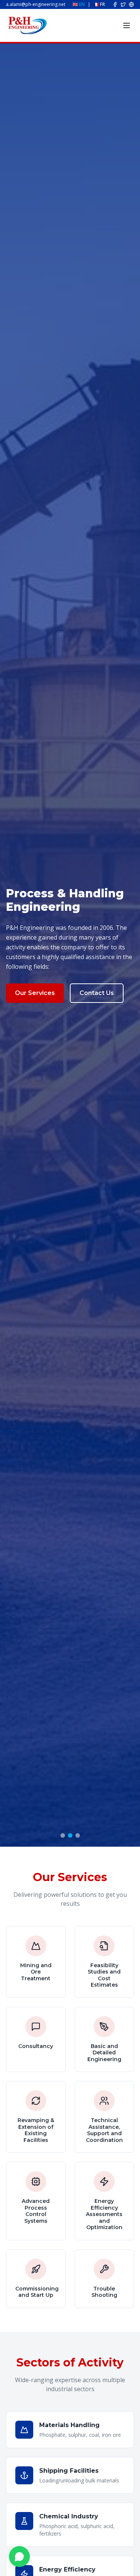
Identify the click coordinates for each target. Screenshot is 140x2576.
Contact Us (97, 993)
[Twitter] (123, 4)
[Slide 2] (70, 1835)
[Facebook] (115, 4)
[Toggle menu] (127, 25)
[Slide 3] (78, 1835)
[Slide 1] (63, 1835)
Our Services (35, 993)
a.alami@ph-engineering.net (36, 4)
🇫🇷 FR (99, 4)
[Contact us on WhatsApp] (19, 2557)
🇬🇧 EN (79, 4)
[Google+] (131, 4)
